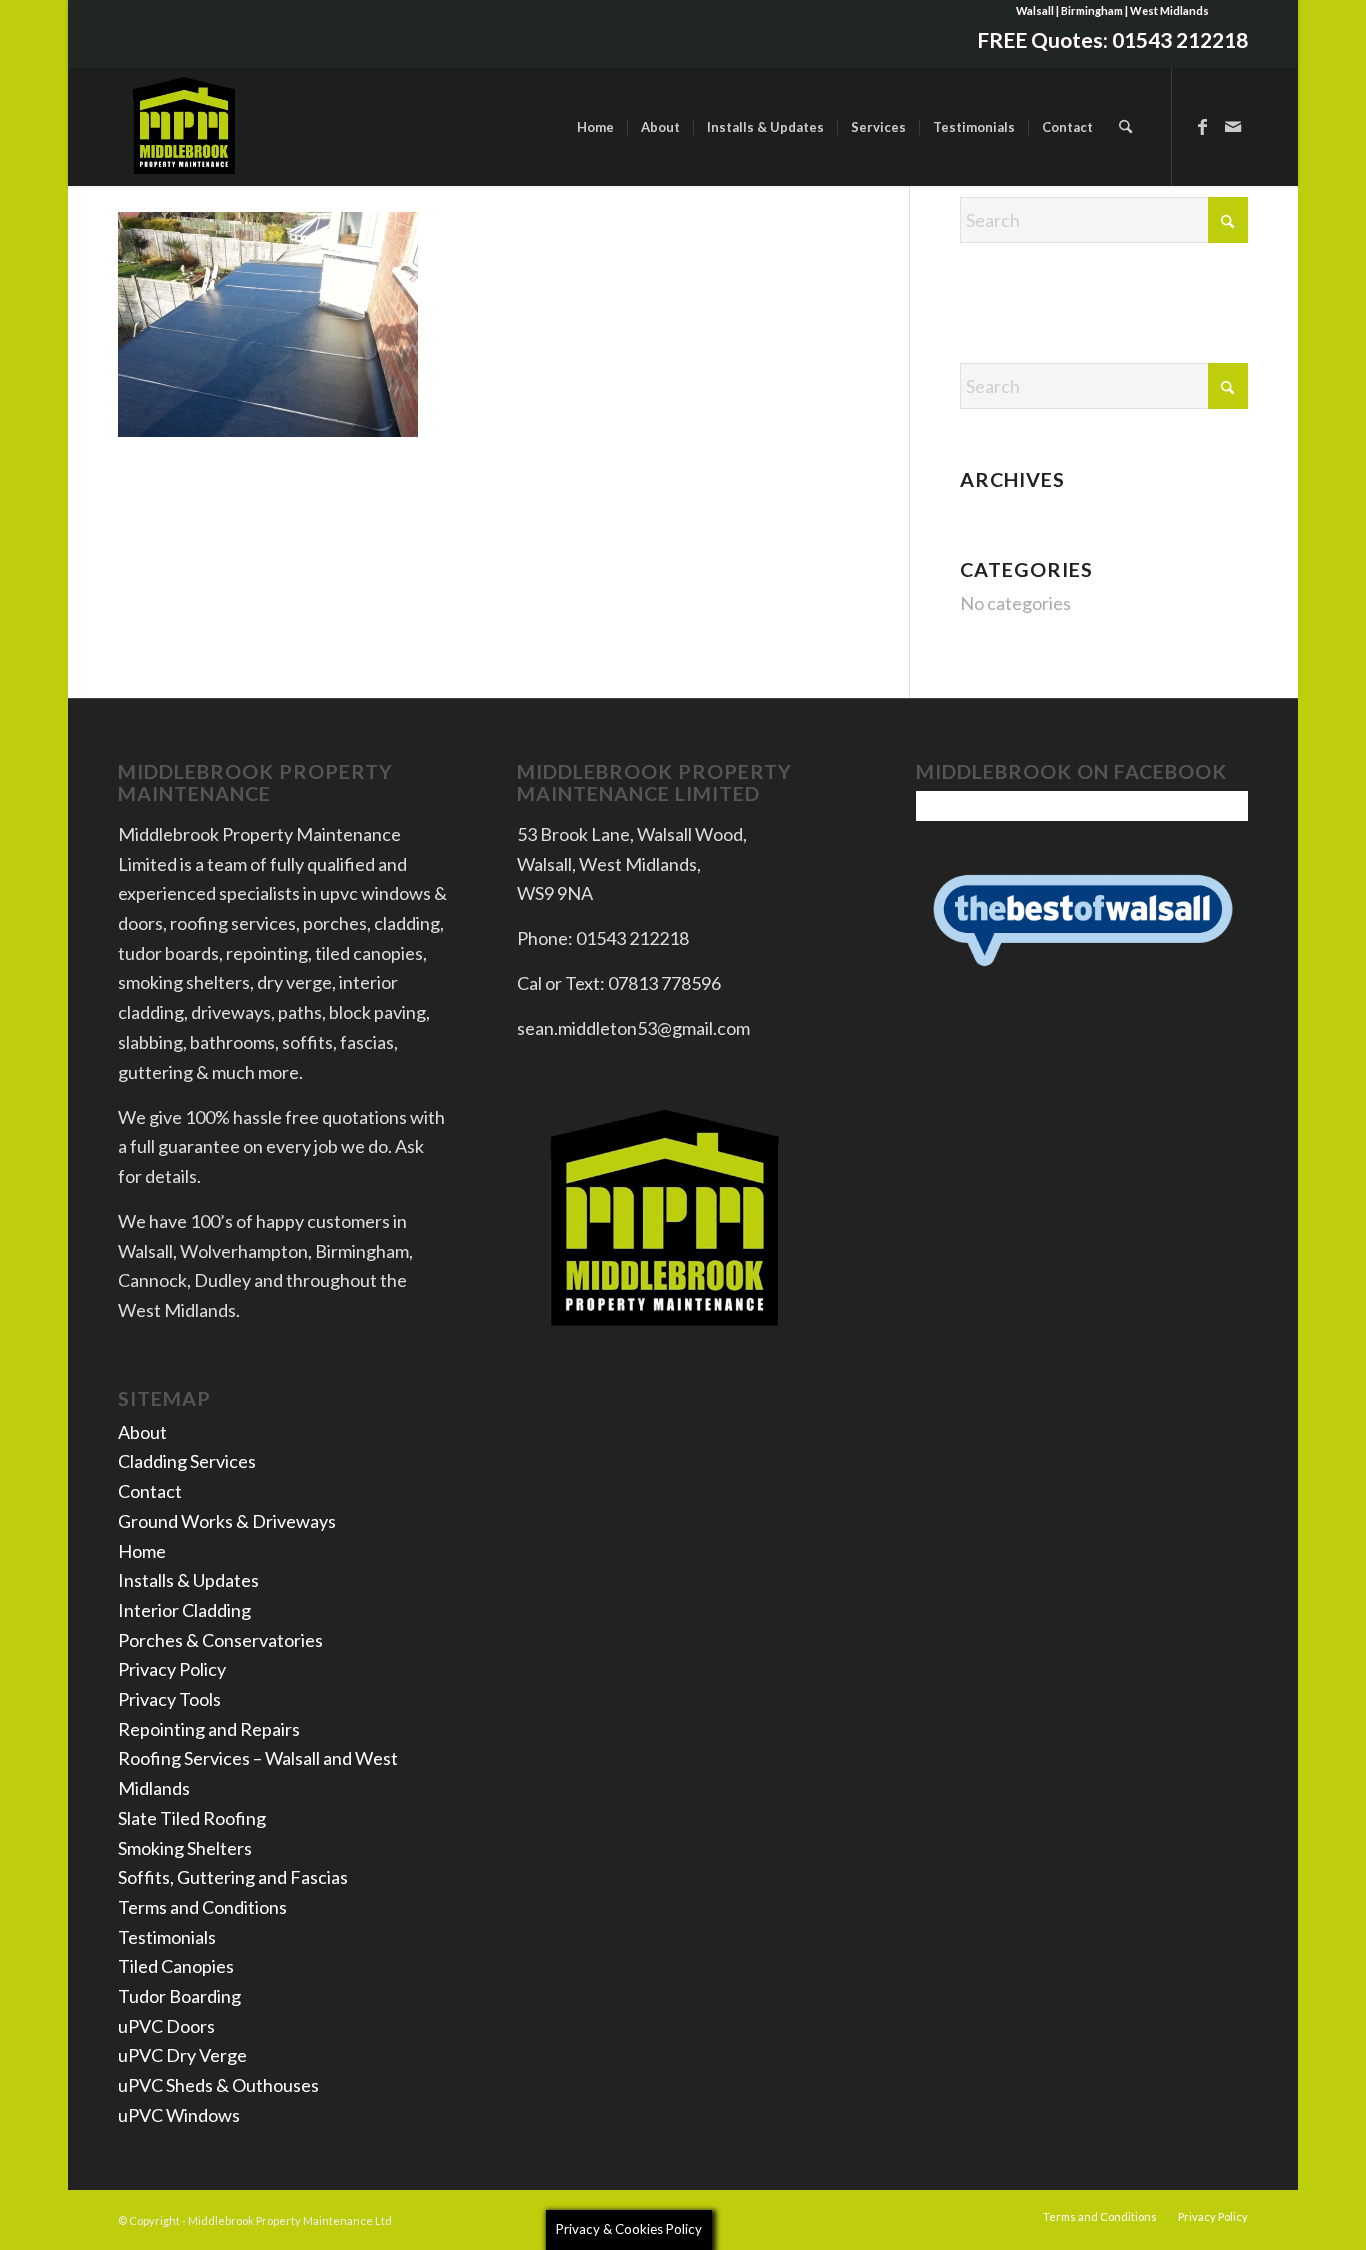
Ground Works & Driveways (227, 1521)
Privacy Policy (172, 1669)
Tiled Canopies (176, 1966)
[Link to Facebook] (1203, 126)
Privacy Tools (169, 1699)
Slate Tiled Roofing (192, 1818)
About (142, 1432)
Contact (150, 1491)
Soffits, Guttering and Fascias (233, 1877)
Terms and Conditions (202, 1907)
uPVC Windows (179, 2115)
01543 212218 (1180, 39)
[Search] (1125, 127)
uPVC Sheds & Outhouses (218, 2085)
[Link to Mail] (1233, 126)
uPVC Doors (166, 2026)
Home (142, 1551)
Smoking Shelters (185, 1848)
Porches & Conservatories (220, 1640)
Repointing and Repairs (209, 1729)
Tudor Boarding (179, 1996)
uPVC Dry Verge (182, 2055)
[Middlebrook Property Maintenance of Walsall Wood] (185, 127)
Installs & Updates (188, 1580)
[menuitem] (595, 127)
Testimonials (167, 1937)
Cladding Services (187, 1461)
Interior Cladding (184, 1610)
